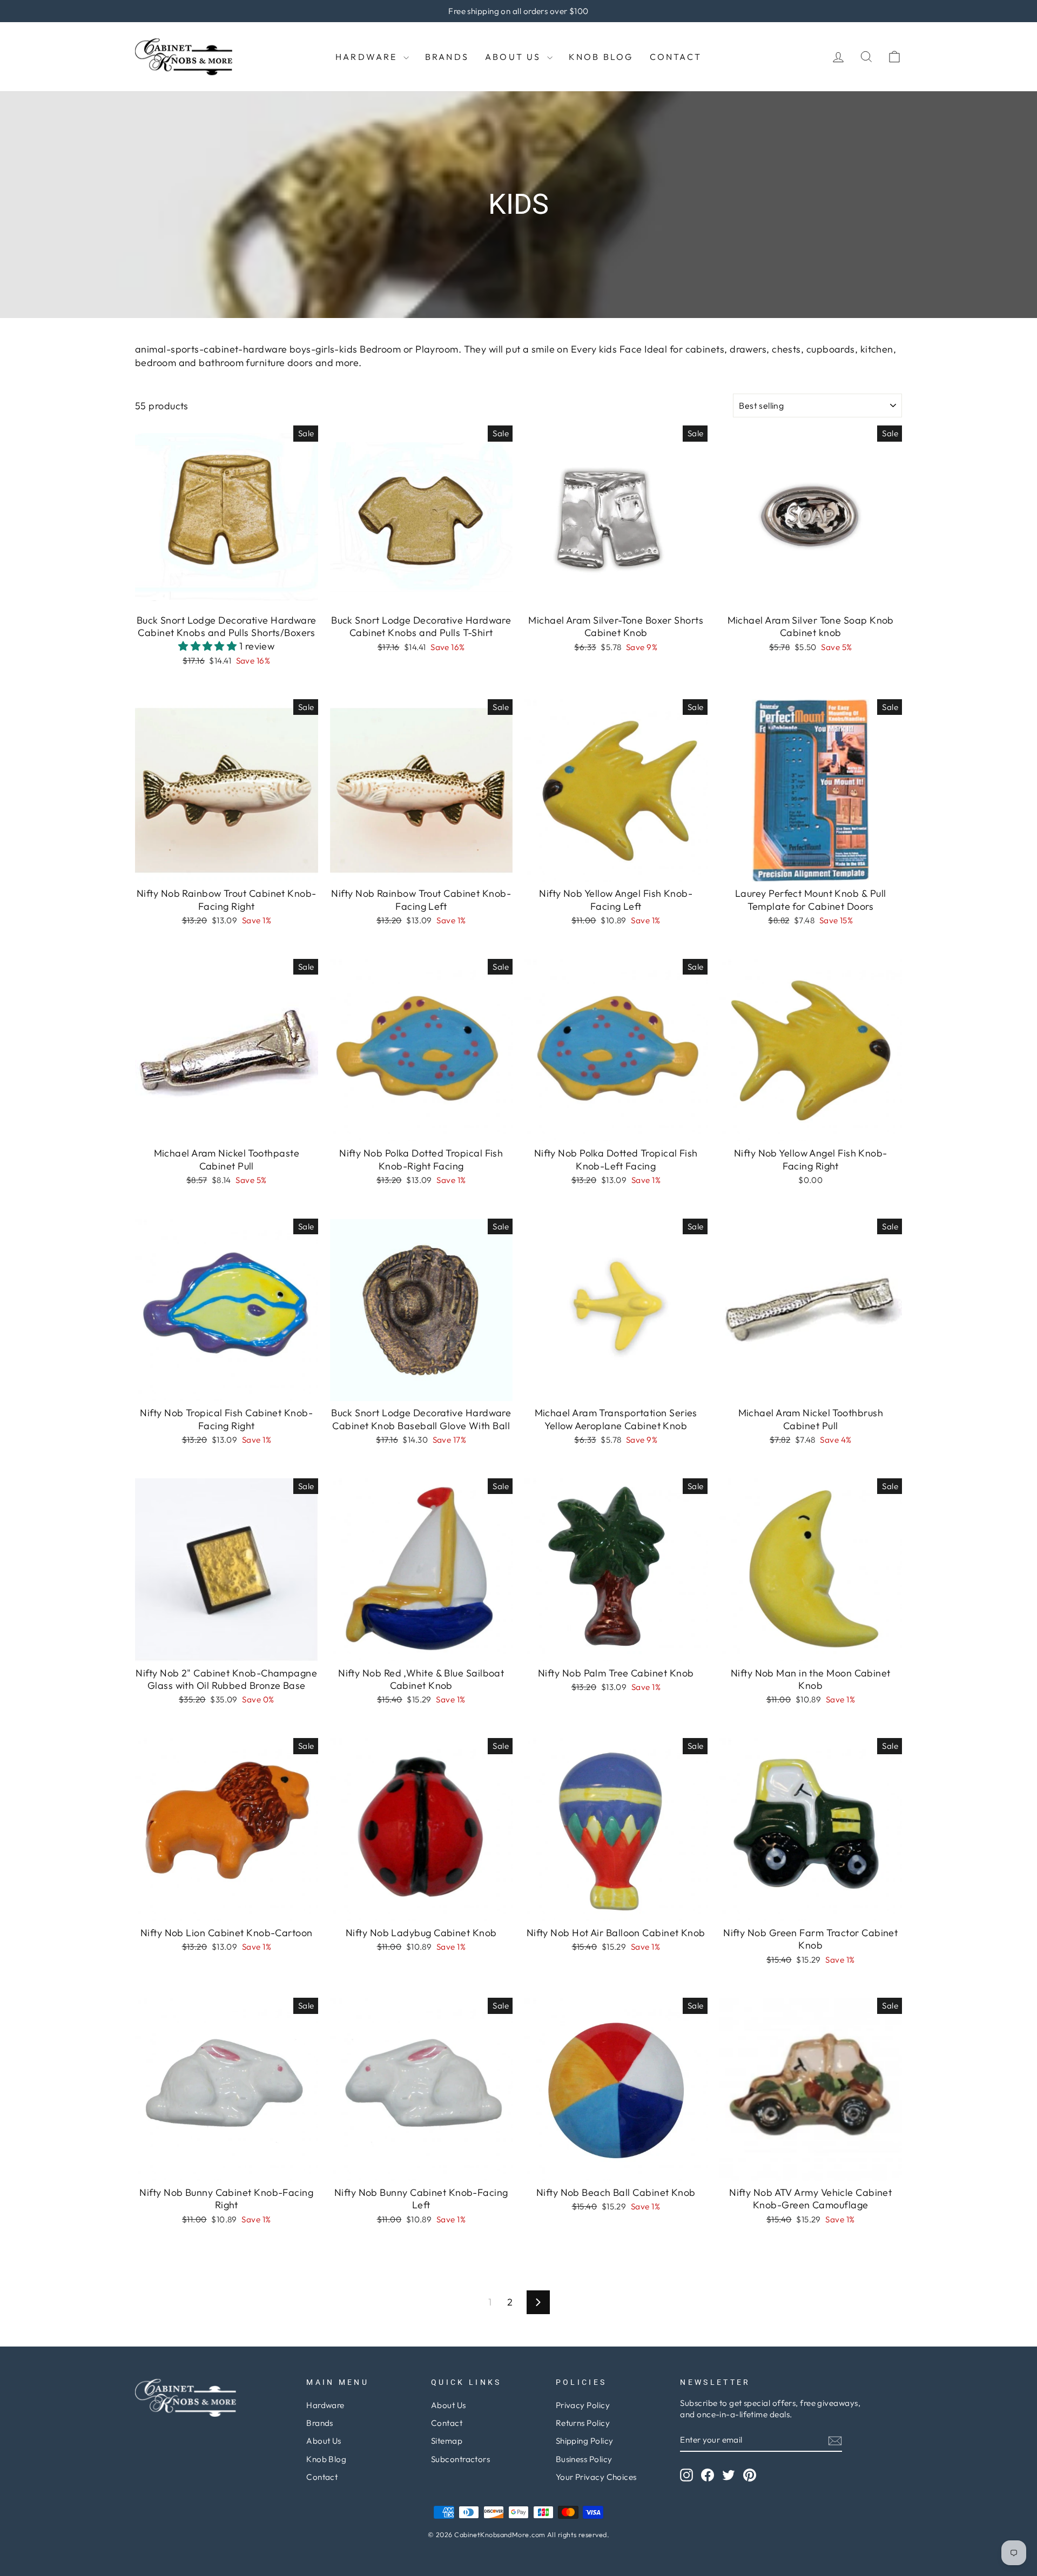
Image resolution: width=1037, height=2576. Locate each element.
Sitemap (447, 2441)
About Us (515, 57)
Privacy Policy (583, 2405)
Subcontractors (460, 2459)
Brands (447, 57)
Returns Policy (583, 2423)
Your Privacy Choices (596, 2477)
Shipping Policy (585, 2441)
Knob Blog (601, 57)
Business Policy (584, 2459)
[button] (209, 646)
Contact (676, 57)
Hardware (368, 57)
